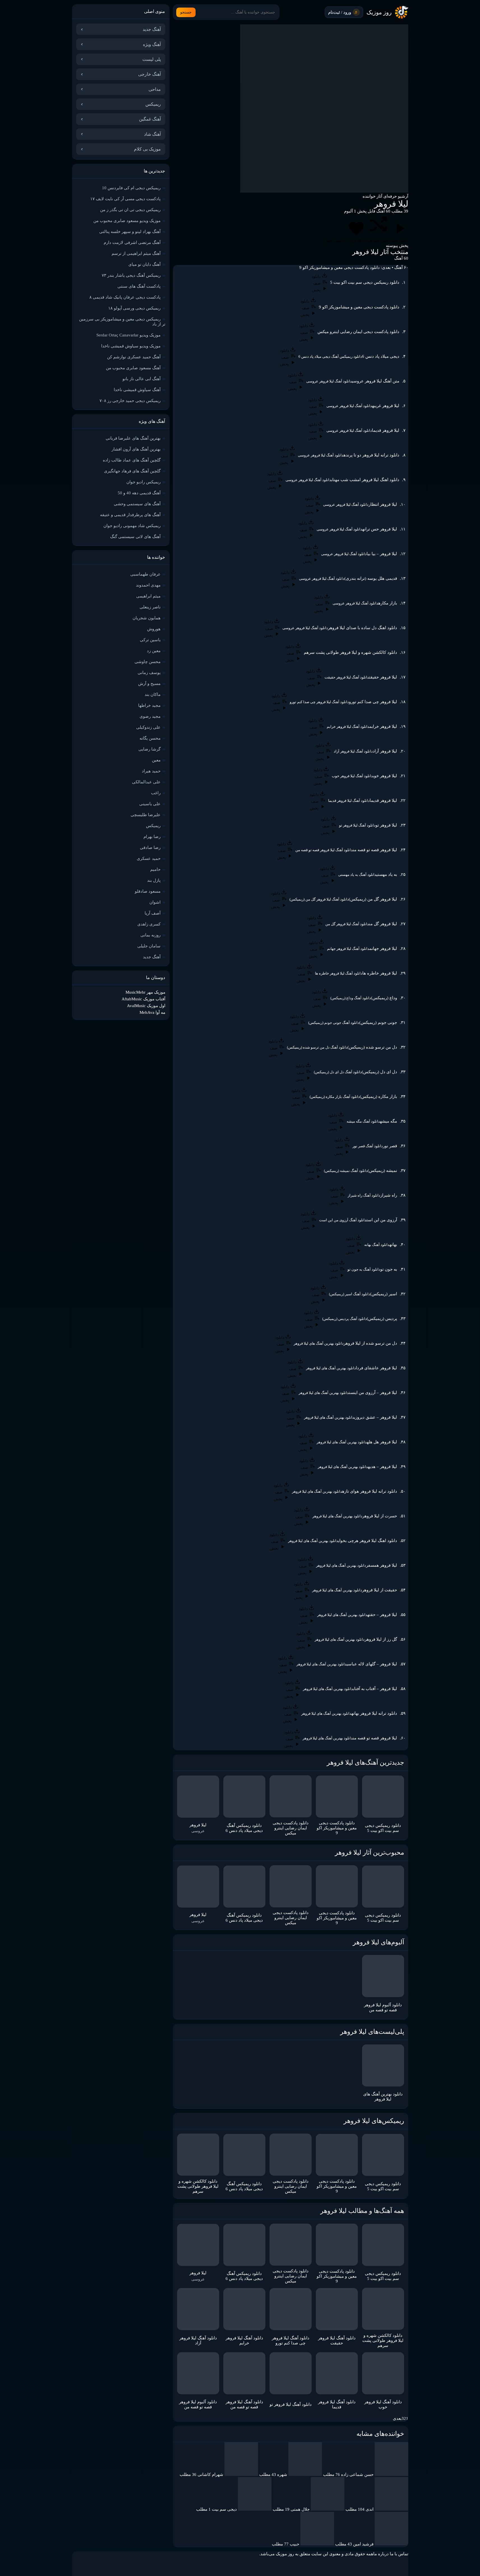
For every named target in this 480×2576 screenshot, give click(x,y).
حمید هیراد (151, 771)
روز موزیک (379, 12)
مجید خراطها (149, 705)
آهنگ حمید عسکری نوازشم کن (134, 357)
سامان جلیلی (149, 946)
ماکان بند (153, 694)
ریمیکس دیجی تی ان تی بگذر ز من (130, 210)
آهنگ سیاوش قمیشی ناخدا (137, 390)
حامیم (155, 869)
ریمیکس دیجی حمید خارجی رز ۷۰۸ (130, 401)
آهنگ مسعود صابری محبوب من (133, 368)
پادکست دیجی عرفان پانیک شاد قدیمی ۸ (125, 297)
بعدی (397, 2418)
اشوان (155, 902)
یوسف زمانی (149, 673)
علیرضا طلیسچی (146, 815)
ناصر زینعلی (150, 607)
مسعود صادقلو (148, 891)
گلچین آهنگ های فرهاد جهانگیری (132, 471)
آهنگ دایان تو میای (144, 264)
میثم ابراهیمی (148, 596)
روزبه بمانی (150, 935)
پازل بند (154, 880)
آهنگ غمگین (150, 119)
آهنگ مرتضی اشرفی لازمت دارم (132, 243)
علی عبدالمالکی (146, 782)
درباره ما (381, 2554)
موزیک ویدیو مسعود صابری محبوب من (127, 221)
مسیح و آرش (149, 684)
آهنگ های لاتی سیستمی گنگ (135, 537)
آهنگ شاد (152, 134)
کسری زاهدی (149, 924)
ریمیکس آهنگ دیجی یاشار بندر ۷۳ (131, 275)
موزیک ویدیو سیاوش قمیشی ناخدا (131, 346)
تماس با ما (399, 2554)
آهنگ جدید (152, 29)
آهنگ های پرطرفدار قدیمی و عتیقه (130, 515)
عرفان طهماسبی (145, 574)
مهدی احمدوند (148, 585)
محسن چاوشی (148, 662)
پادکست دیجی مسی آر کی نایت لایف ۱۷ (125, 199)
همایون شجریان (147, 618)
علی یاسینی (150, 804)
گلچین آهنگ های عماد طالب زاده (132, 460)
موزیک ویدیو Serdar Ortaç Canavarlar (128, 335)
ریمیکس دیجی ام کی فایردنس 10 (131, 188)
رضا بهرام (152, 837)
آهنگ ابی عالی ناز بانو (142, 379)
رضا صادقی (150, 848)
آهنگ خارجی (149, 74)
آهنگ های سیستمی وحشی (137, 504)
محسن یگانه (150, 738)
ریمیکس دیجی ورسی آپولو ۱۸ (134, 308)
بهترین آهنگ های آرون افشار (136, 449)
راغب (156, 793)
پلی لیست (152, 59)
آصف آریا (153, 913)
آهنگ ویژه (152, 44)
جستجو (186, 12)
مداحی (155, 89)
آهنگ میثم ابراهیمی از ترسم (136, 253)
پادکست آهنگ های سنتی (139, 286)
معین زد (154, 651)
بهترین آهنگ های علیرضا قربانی (133, 438)
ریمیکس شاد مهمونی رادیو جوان (132, 526)
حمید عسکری (149, 858)
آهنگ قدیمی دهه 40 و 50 (139, 493)
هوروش (154, 629)
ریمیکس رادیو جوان (143, 482)
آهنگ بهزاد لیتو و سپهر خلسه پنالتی (130, 232)
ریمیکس (153, 104)
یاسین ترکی (150, 640)
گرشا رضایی (149, 749)
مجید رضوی (150, 716)
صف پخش (334, 241)
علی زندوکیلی (148, 727)
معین (156, 760)
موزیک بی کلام (147, 149)
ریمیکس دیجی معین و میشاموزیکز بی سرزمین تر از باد (122, 322)
